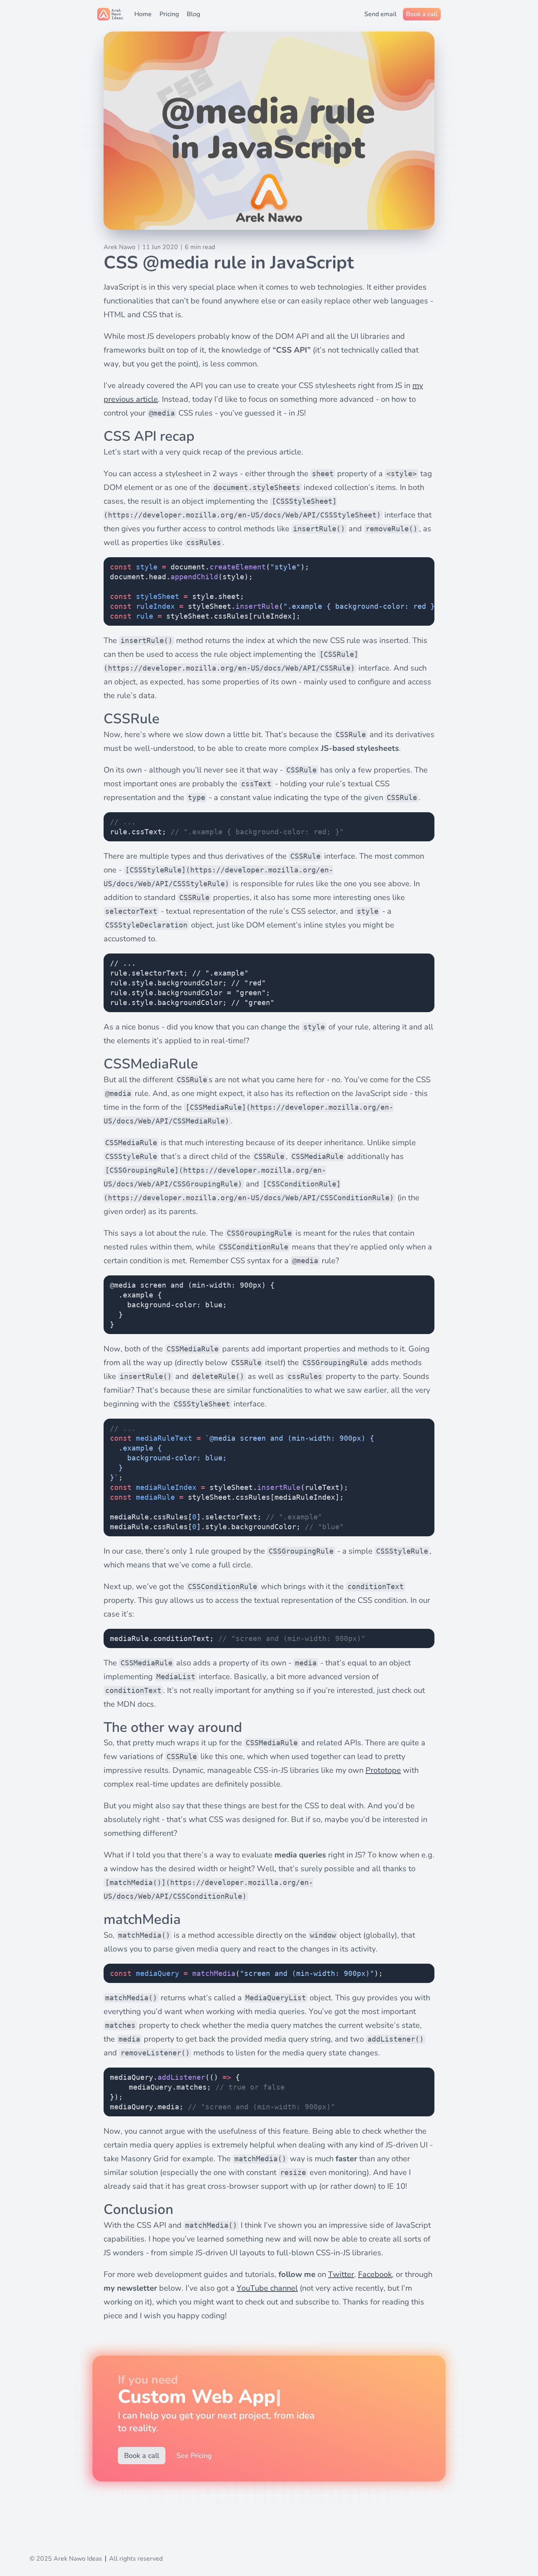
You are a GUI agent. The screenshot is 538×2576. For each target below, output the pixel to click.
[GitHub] (83, 2538)
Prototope (383, 1770)
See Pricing (194, 2456)
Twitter (341, 2274)
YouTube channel (267, 2288)
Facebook (375, 2274)
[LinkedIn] (67, 2538)
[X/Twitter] (52, 2538)
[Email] (36, 2538)
